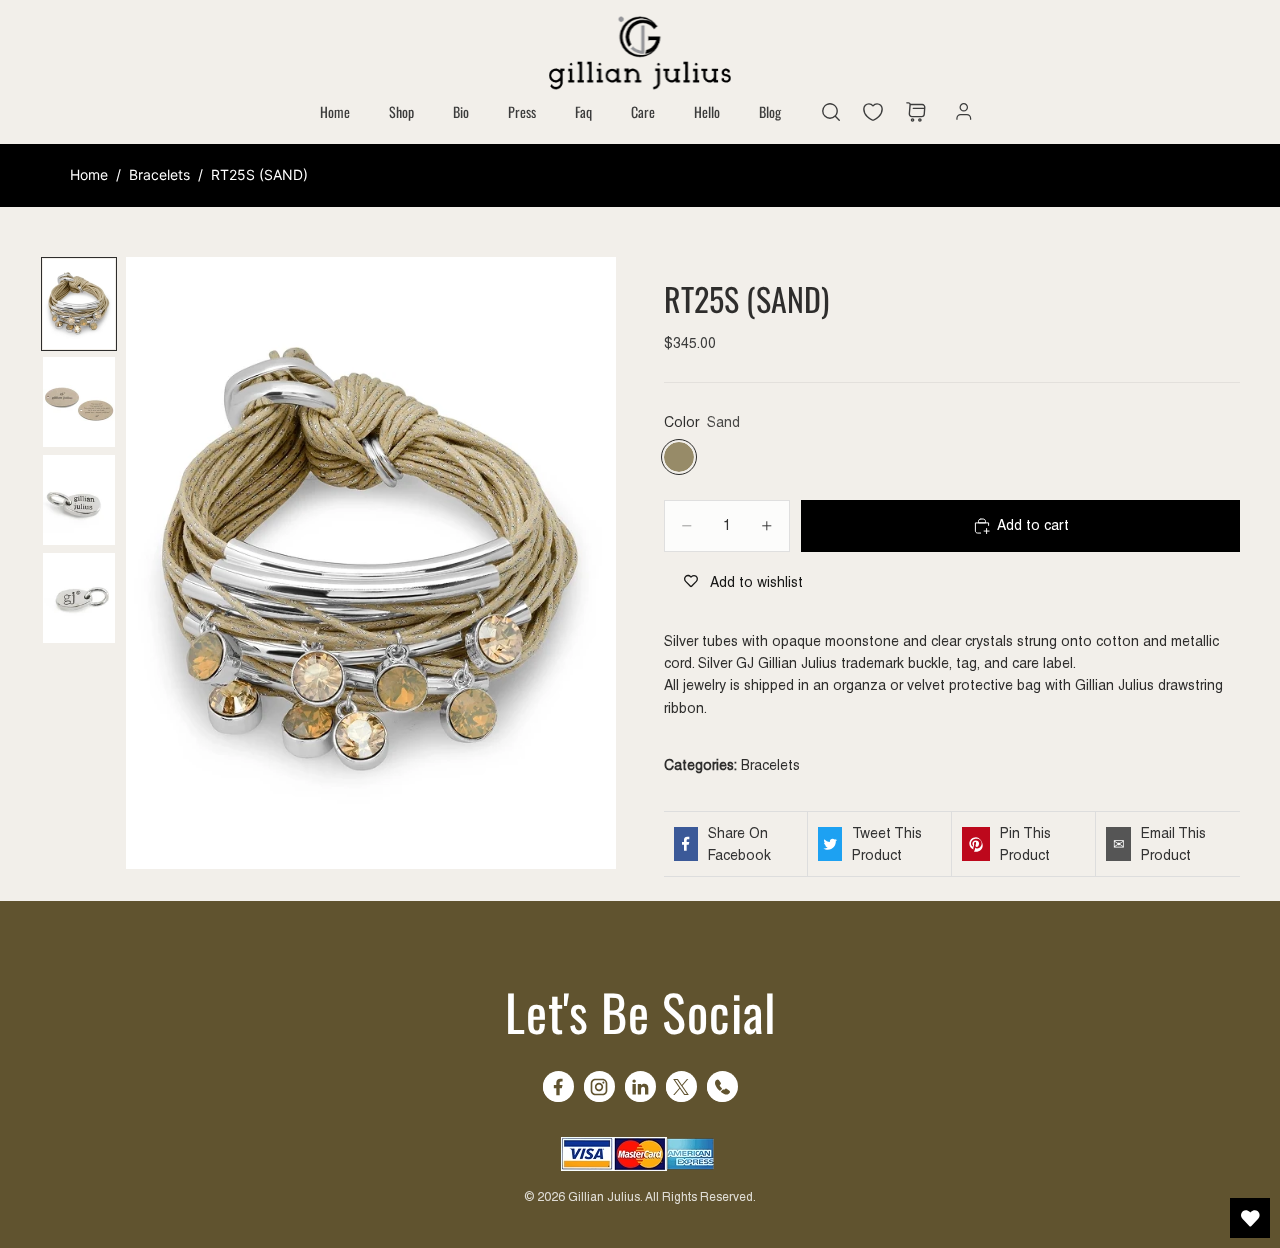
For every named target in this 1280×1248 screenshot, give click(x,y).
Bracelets (159, 174)
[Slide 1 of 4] (79, 304)
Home (89, 174)
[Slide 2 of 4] (79, 402)
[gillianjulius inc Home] (640, 50)
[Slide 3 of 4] (79, 500)
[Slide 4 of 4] (79, 598)
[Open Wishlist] (1250, 1218)
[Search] (831, 112)
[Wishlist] (878, 112)
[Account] (959, 112)
